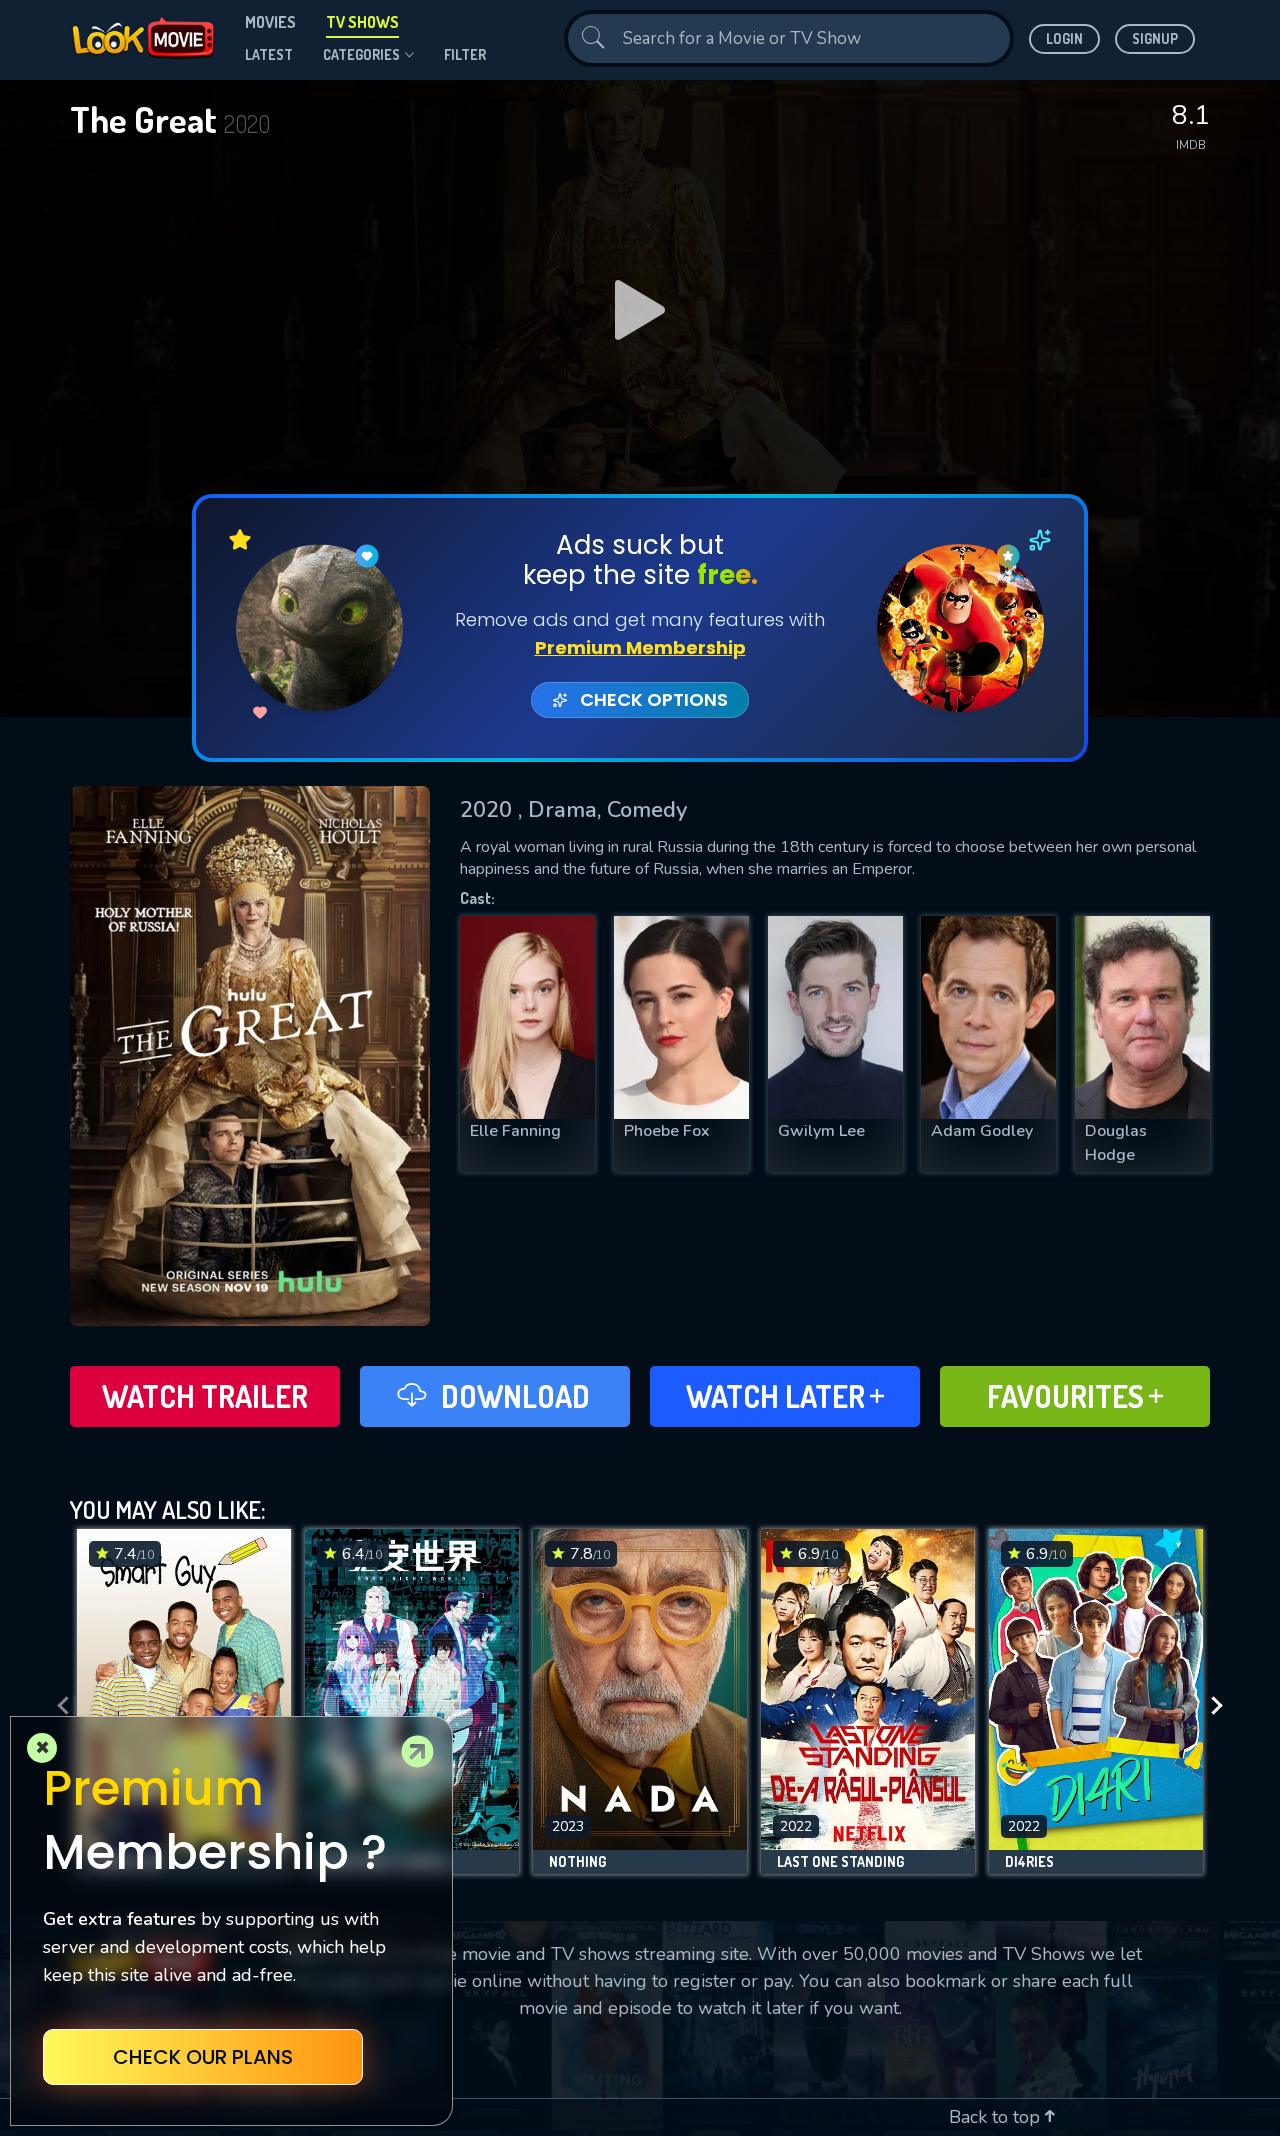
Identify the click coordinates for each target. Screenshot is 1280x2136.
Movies (270, 22)
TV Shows (362, 22)
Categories (361, 54)
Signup (1155, 38)
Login (1064, 38)
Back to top (997, 2117)
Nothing (577, 1862)
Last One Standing (840, 1862)
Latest (269, 54)
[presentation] (57, 1706)
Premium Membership (640, 647)
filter (465, 54)
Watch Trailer (205, 1396)
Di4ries (1029, 1862)
